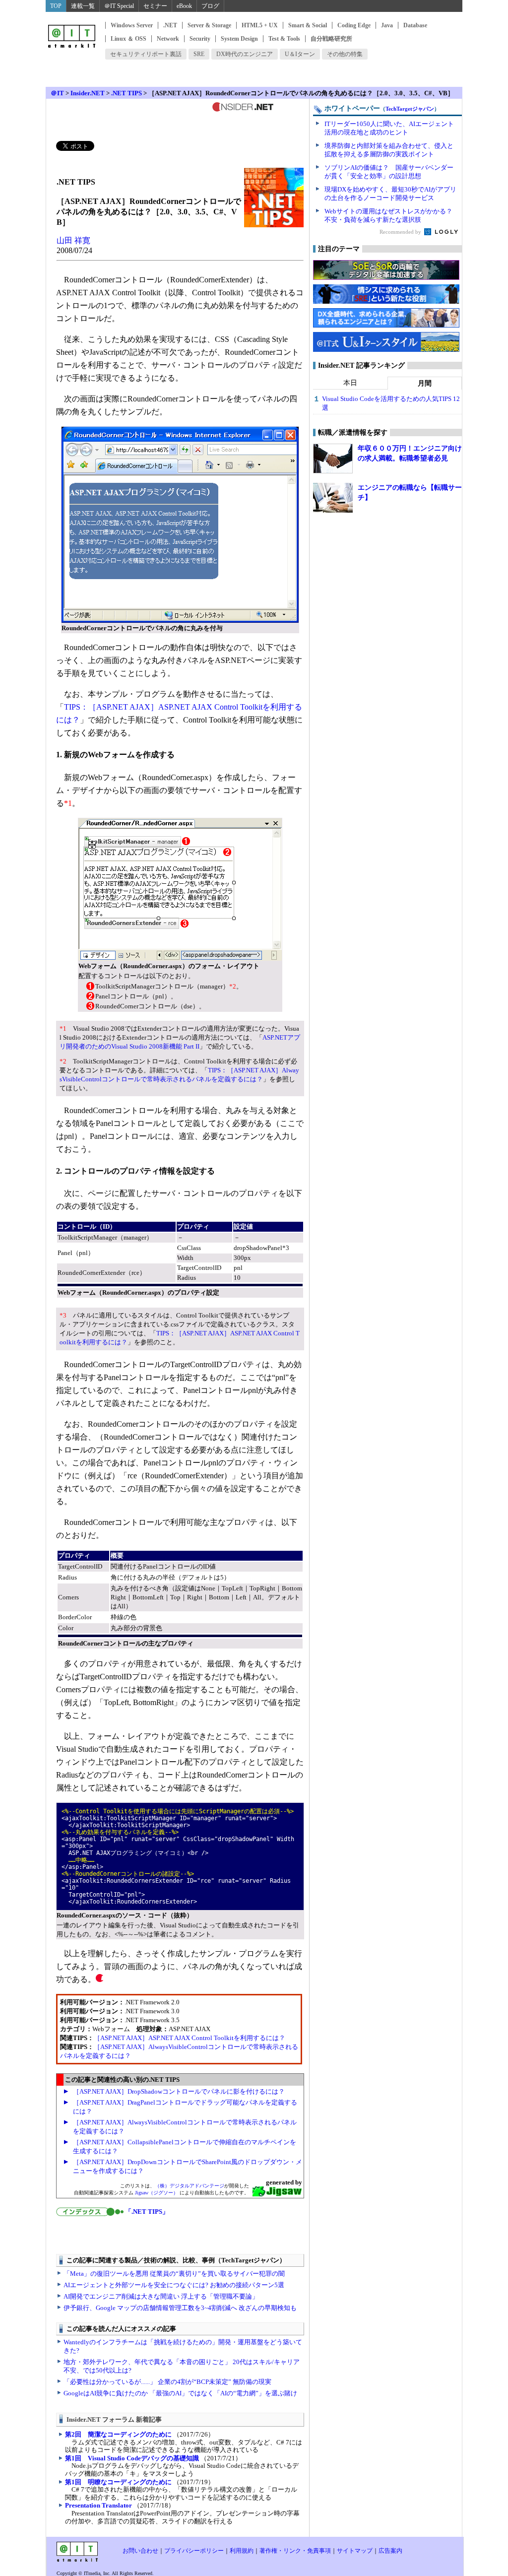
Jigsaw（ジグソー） (157, 2193)
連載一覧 (83, 6)
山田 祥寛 (73, 240)
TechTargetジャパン (410, 109)
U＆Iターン (300, 54)
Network (168, 39)
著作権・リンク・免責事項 (295, 2551)
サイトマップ (355, 2551)
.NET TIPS (127, 93)
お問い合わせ (140, 2551)
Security (200, 39)
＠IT (57, 93)
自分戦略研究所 (331, 39)
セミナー (155, 6)
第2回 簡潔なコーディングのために (118, 2434)
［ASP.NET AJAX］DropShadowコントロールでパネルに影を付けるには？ (179, 2091)
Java (387, 25)
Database (415, 25)
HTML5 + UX (260, 25)
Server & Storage (209, 25)
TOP (56, 6)
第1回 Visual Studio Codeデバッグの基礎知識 (132, 2458)
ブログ (210, 6)
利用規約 (242, 2551)
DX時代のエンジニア (245, 54)
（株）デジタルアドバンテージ (190, 2186)
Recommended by (401, 232)
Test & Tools (284, 39)
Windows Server (132, 25)
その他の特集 (345, 54)
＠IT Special (119, 6)
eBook (184, 6)
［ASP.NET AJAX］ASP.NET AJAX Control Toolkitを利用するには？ (190, 2038)
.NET (170, 25)
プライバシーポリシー (194, 2551)
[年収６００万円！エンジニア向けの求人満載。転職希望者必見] (333, 459)
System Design (239, 39)
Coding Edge (354, 25)
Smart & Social (308, 25)
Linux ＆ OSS (128, 39)
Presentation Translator (98, 2505)
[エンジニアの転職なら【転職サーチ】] (333, 498)
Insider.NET (88, 93)
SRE (199, 54)
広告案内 (390, 2551)
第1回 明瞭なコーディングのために (118, 2482)
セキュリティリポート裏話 (146, 54)
